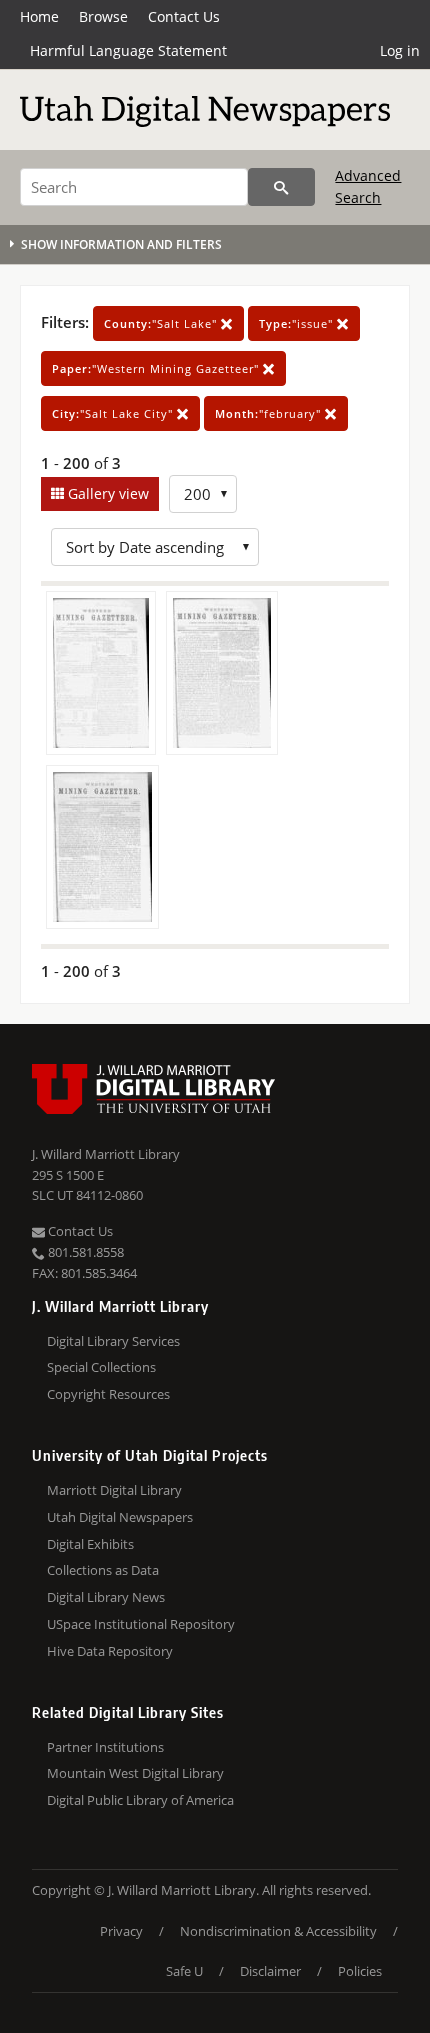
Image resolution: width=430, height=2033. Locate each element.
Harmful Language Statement (128, 50)
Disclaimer (270, 1971)
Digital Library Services (113, 1341)
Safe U (184, 1971)
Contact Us (184, 16)
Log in (400, 50)
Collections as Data (103, 1570)
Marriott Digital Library (114, 1490)
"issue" (298, 323)
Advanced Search (368, 186)
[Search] (281, 187)
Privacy (121, 1931)
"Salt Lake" (162, 323)
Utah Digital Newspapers (120, 1517)
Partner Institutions (105, 1747)
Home (39, 16)
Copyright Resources (108, 1394)
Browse (103, 16)
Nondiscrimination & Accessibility (278, 1931)
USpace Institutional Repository (141, 1624)
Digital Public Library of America (140, 1800)
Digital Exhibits (90, 1544)
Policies (360, 1971)
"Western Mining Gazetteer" (157, 368)
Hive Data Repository (110, 1651)
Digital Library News (106, 1597)
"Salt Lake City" (114, 413)
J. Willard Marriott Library (106, 1154)
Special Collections (101, 1367)
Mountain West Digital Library (135, 1773)
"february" (270, 413)
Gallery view (106, 493)
